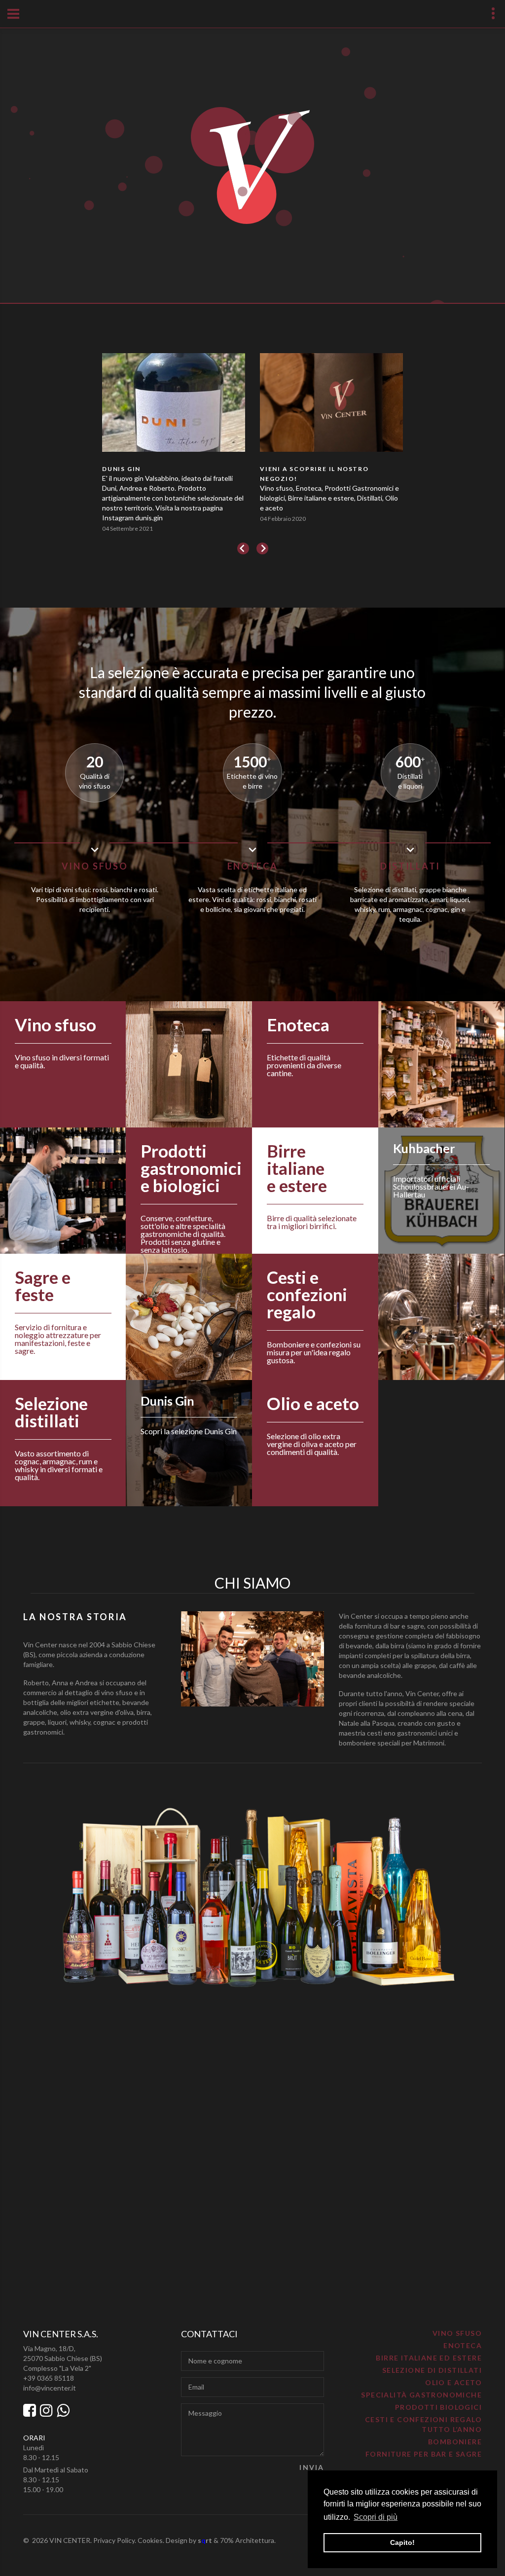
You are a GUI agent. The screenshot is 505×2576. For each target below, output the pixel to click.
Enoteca (463, 2345)
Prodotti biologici (438, 2407)
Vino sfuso (457, 2333)
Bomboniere (455, 2442)
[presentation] (243, 548)
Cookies (150, 2540)
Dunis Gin (167, 1401)
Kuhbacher (424, 1148)
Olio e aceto (453, 2382)
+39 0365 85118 (49, 2378)
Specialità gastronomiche (421, 2395)
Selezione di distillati (432, 2370)
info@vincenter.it (50, 2388)
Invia (312, 2467)
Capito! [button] (402, 2542)
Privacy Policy (114, 2540)
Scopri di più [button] (376, 2517)
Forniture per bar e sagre (424, 2454)
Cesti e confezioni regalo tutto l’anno (423, 2424)
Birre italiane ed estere (429, 2358)
